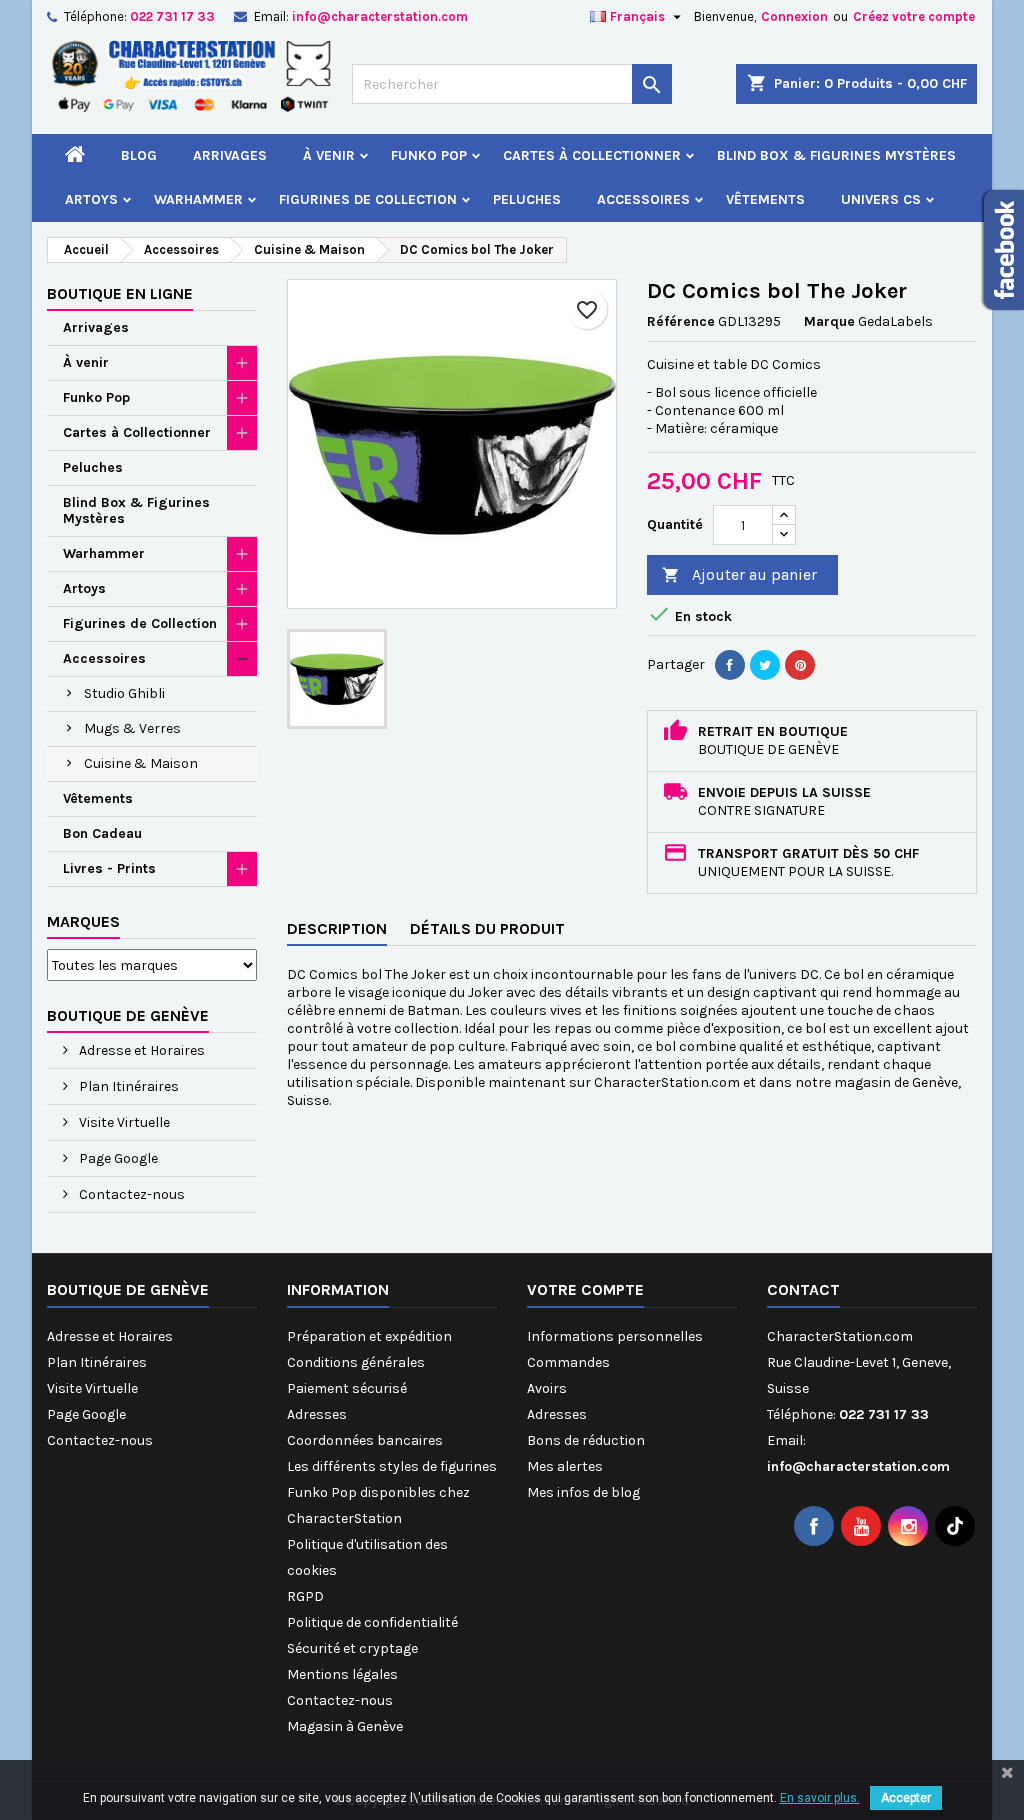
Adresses (317, 1414)
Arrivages (230, 155)
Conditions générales (356, 1362)
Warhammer (198, 199)
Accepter (906, 1798)
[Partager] (730, 665)
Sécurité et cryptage (352, 1648)
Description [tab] (337, 928)
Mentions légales (342, 1674)
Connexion (794, 16)
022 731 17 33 (172, 16)
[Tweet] (765, 665)
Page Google (117, 1158)
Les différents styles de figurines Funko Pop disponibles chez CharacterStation (392, 1492)
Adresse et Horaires (140, 1050)
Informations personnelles (615, 1336)
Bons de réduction (586, 1440)
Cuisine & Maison (141, 763)
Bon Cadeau (102, 833)
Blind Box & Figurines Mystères (836, 155)
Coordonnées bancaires (365, 1440)
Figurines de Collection (368, 199)
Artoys (91, 199)
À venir (329, 155)
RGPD (305, 1596)
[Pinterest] (800, 665)
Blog (139, 155)
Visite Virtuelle (123, 1122)
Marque (829, 321)
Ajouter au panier (739, 574)
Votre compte (585, 1289)
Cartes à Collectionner (592, 155)
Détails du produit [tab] (487, 928)
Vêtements (765, 199)
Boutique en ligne (120, 293)
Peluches (527, 199)
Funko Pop (429, 155)
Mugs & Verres (132, 728)
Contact (803, 1289)
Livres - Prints (109, 868)
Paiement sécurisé (347, 1388)
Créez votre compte (914, 16)
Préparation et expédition (369, 1336)
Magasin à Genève (345, 1726)
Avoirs (547, 1388)
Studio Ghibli (124, 693)
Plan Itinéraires (127, 1086)
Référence (681, 321)
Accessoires (643, 199)
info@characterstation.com (380, 16)
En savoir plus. (820, 1798)
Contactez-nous (130, 1194)
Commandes (568, 1362)
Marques (83, 921)
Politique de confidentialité (372, 1622)
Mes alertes (565, 1466)
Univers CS (881, 199)
